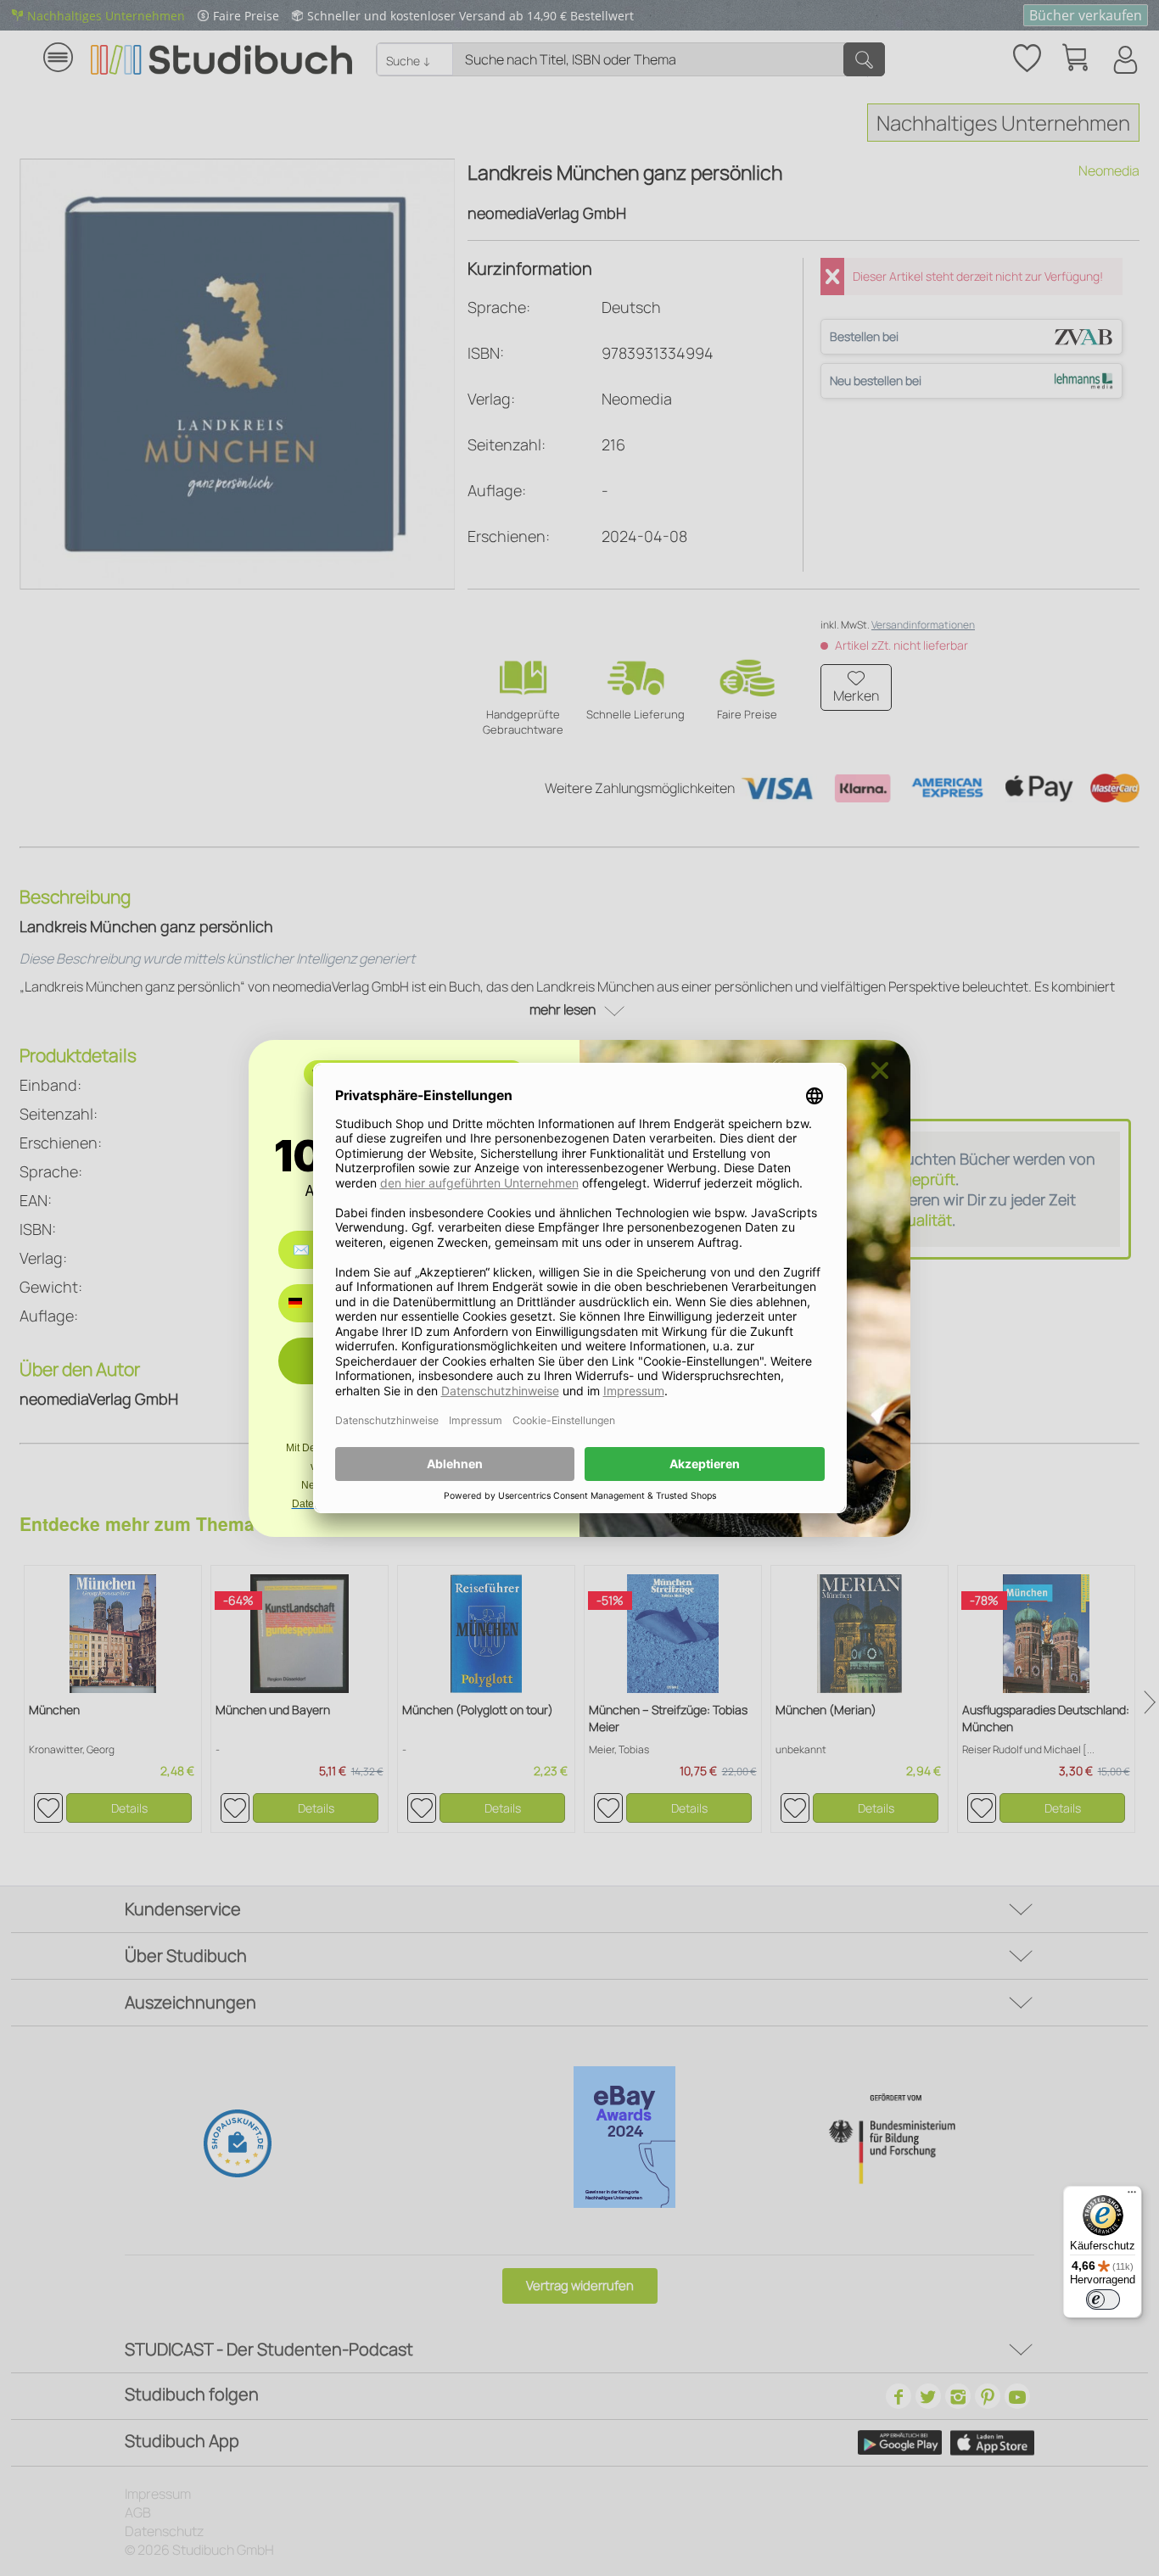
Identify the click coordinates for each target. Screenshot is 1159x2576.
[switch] (1103, 2299)
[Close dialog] (880, 1070)
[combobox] (308, 1303)
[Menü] (1132, 2196)
